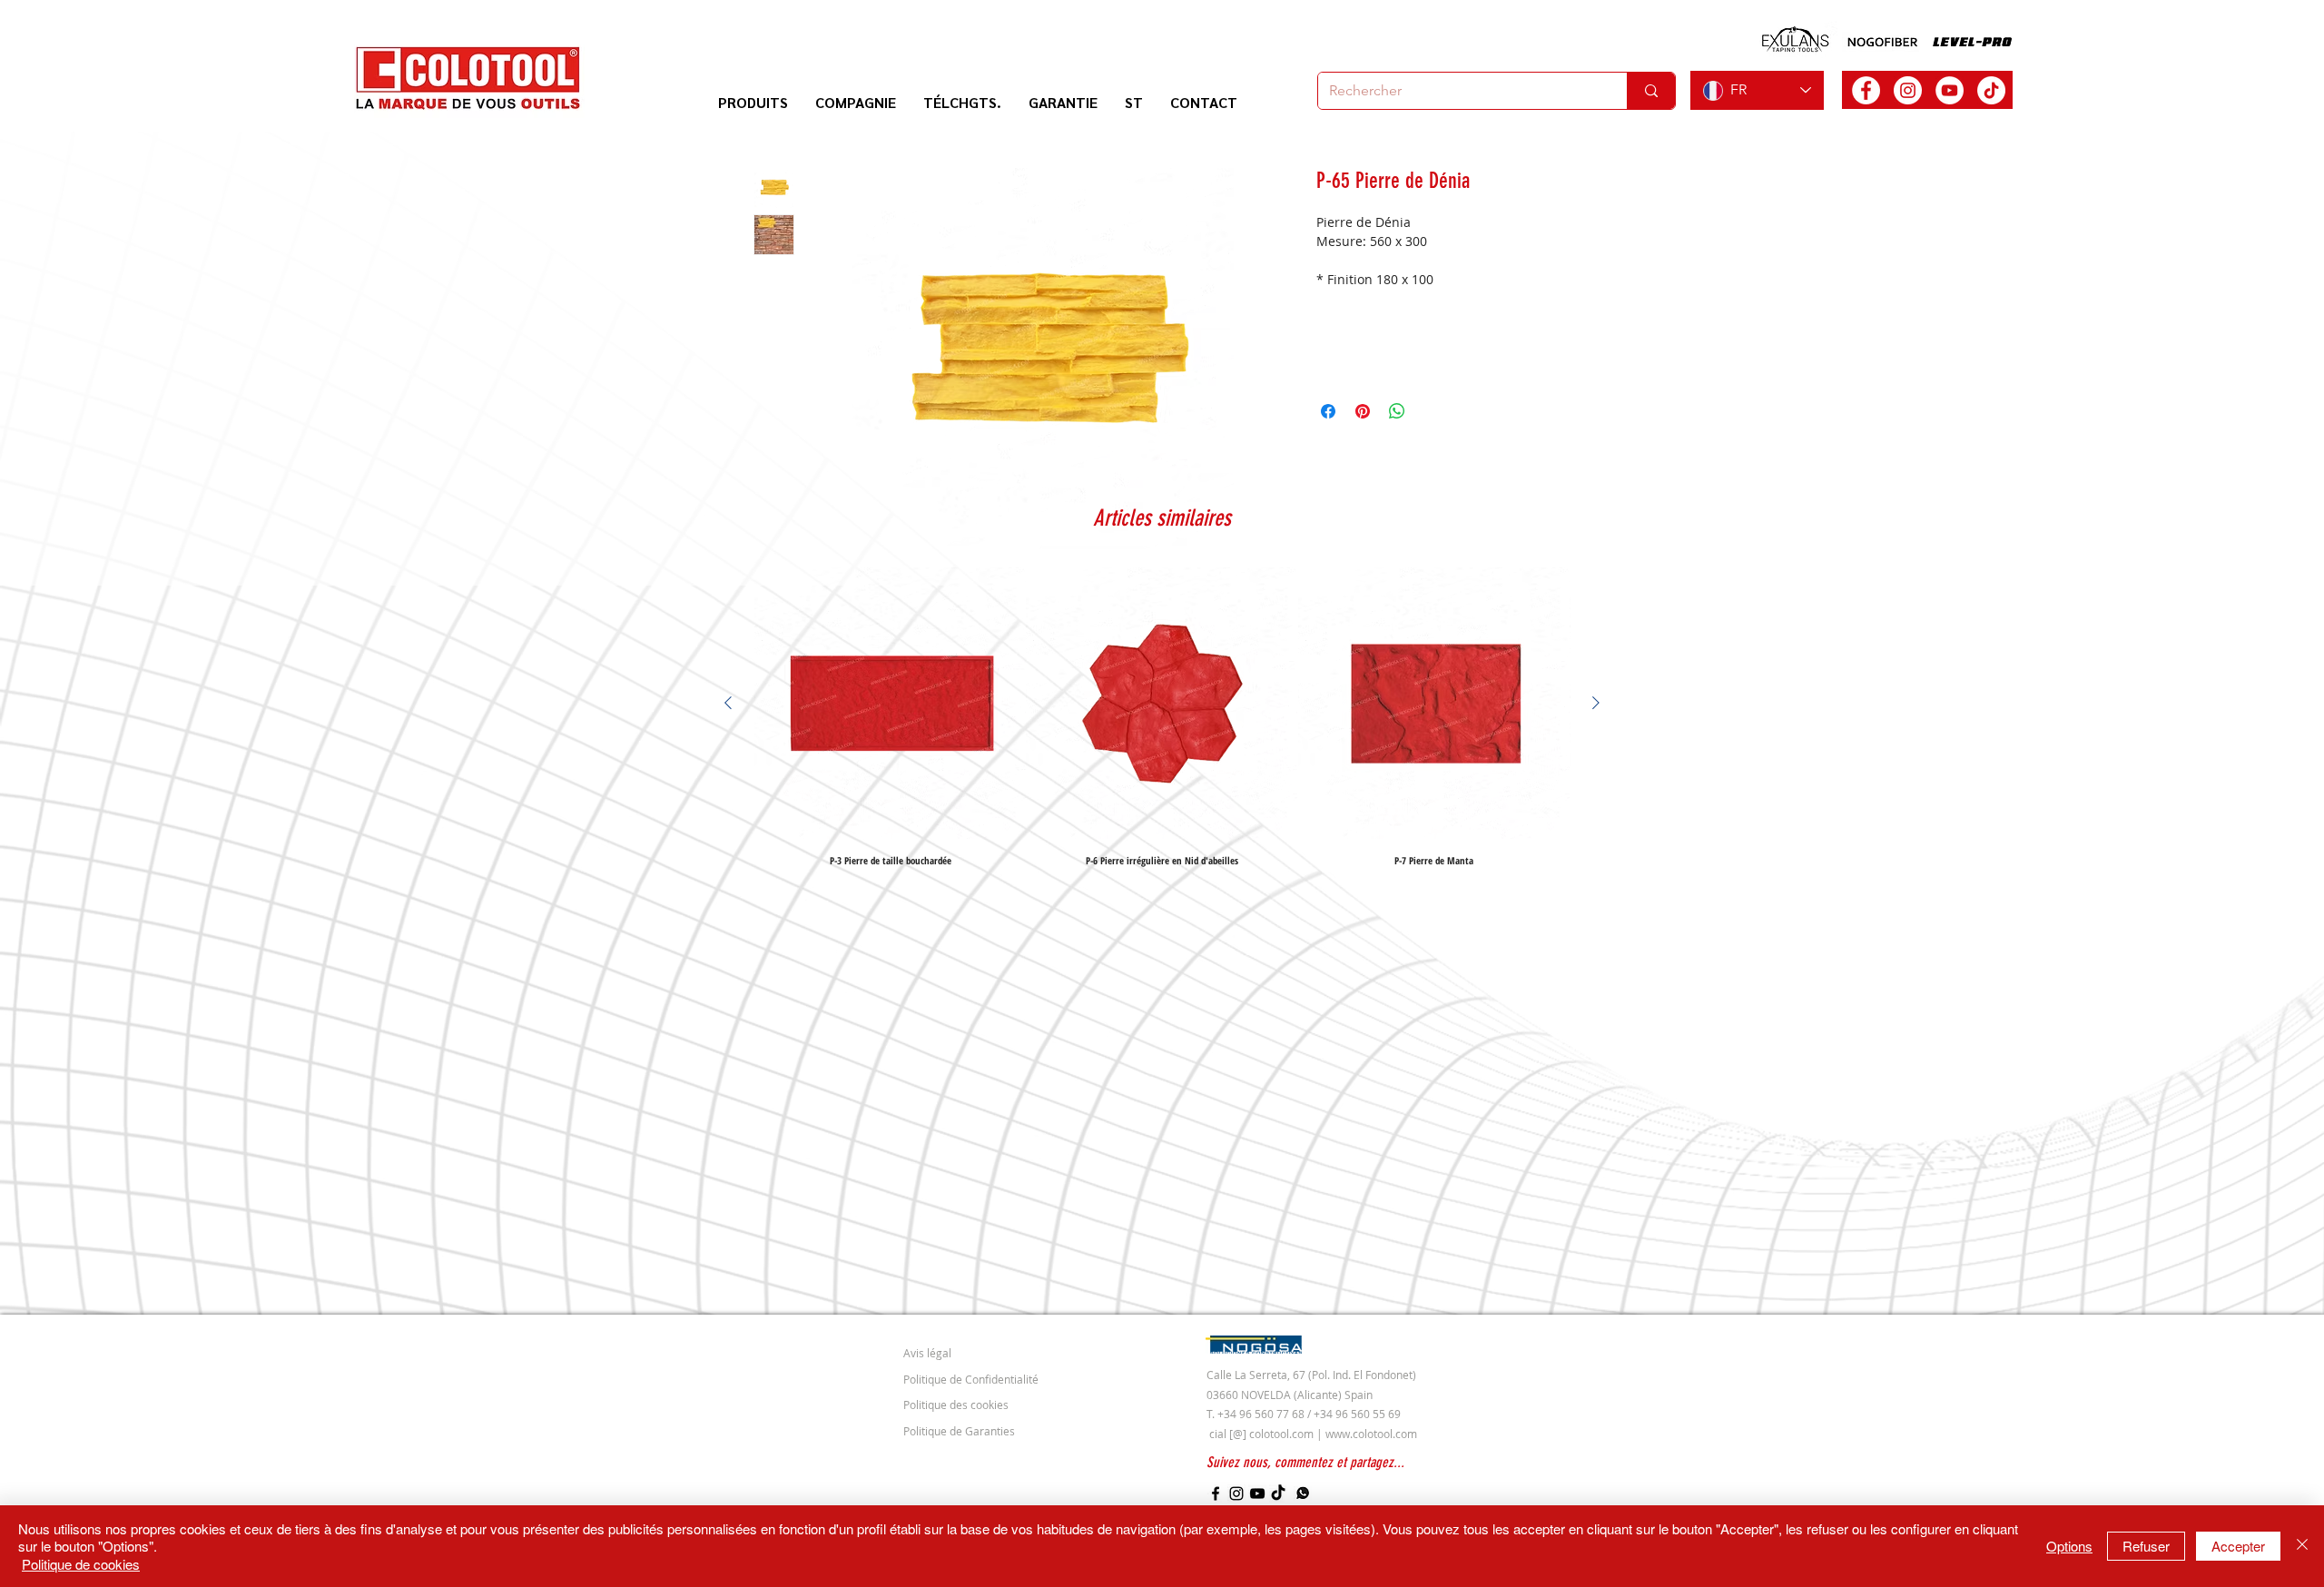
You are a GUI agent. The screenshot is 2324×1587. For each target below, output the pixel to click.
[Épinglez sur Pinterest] (1363, 411)
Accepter (2238, 1546)
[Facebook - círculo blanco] (1866, 90)
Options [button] (2069, 1546)
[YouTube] (1257, 1493)
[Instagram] (1236, 1493)
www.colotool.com (1371, 1434)
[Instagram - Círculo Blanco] (1908, 90)
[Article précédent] (728, 703)
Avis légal (927, 1353)
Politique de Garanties (959, 1431)
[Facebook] (1216, 1493)
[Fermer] (2302, 1547)
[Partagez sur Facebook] (1328, 411)
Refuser (2146, 1546)
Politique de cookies (81, 1564)
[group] (1162, 716)
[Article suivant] (1596, 703)
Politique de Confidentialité (971, 1379)
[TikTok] (1991, 90)
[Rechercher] (1651, 91)
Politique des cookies (956, 1405)
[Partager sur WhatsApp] (1397, 411)
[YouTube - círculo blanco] (1950, 90)
